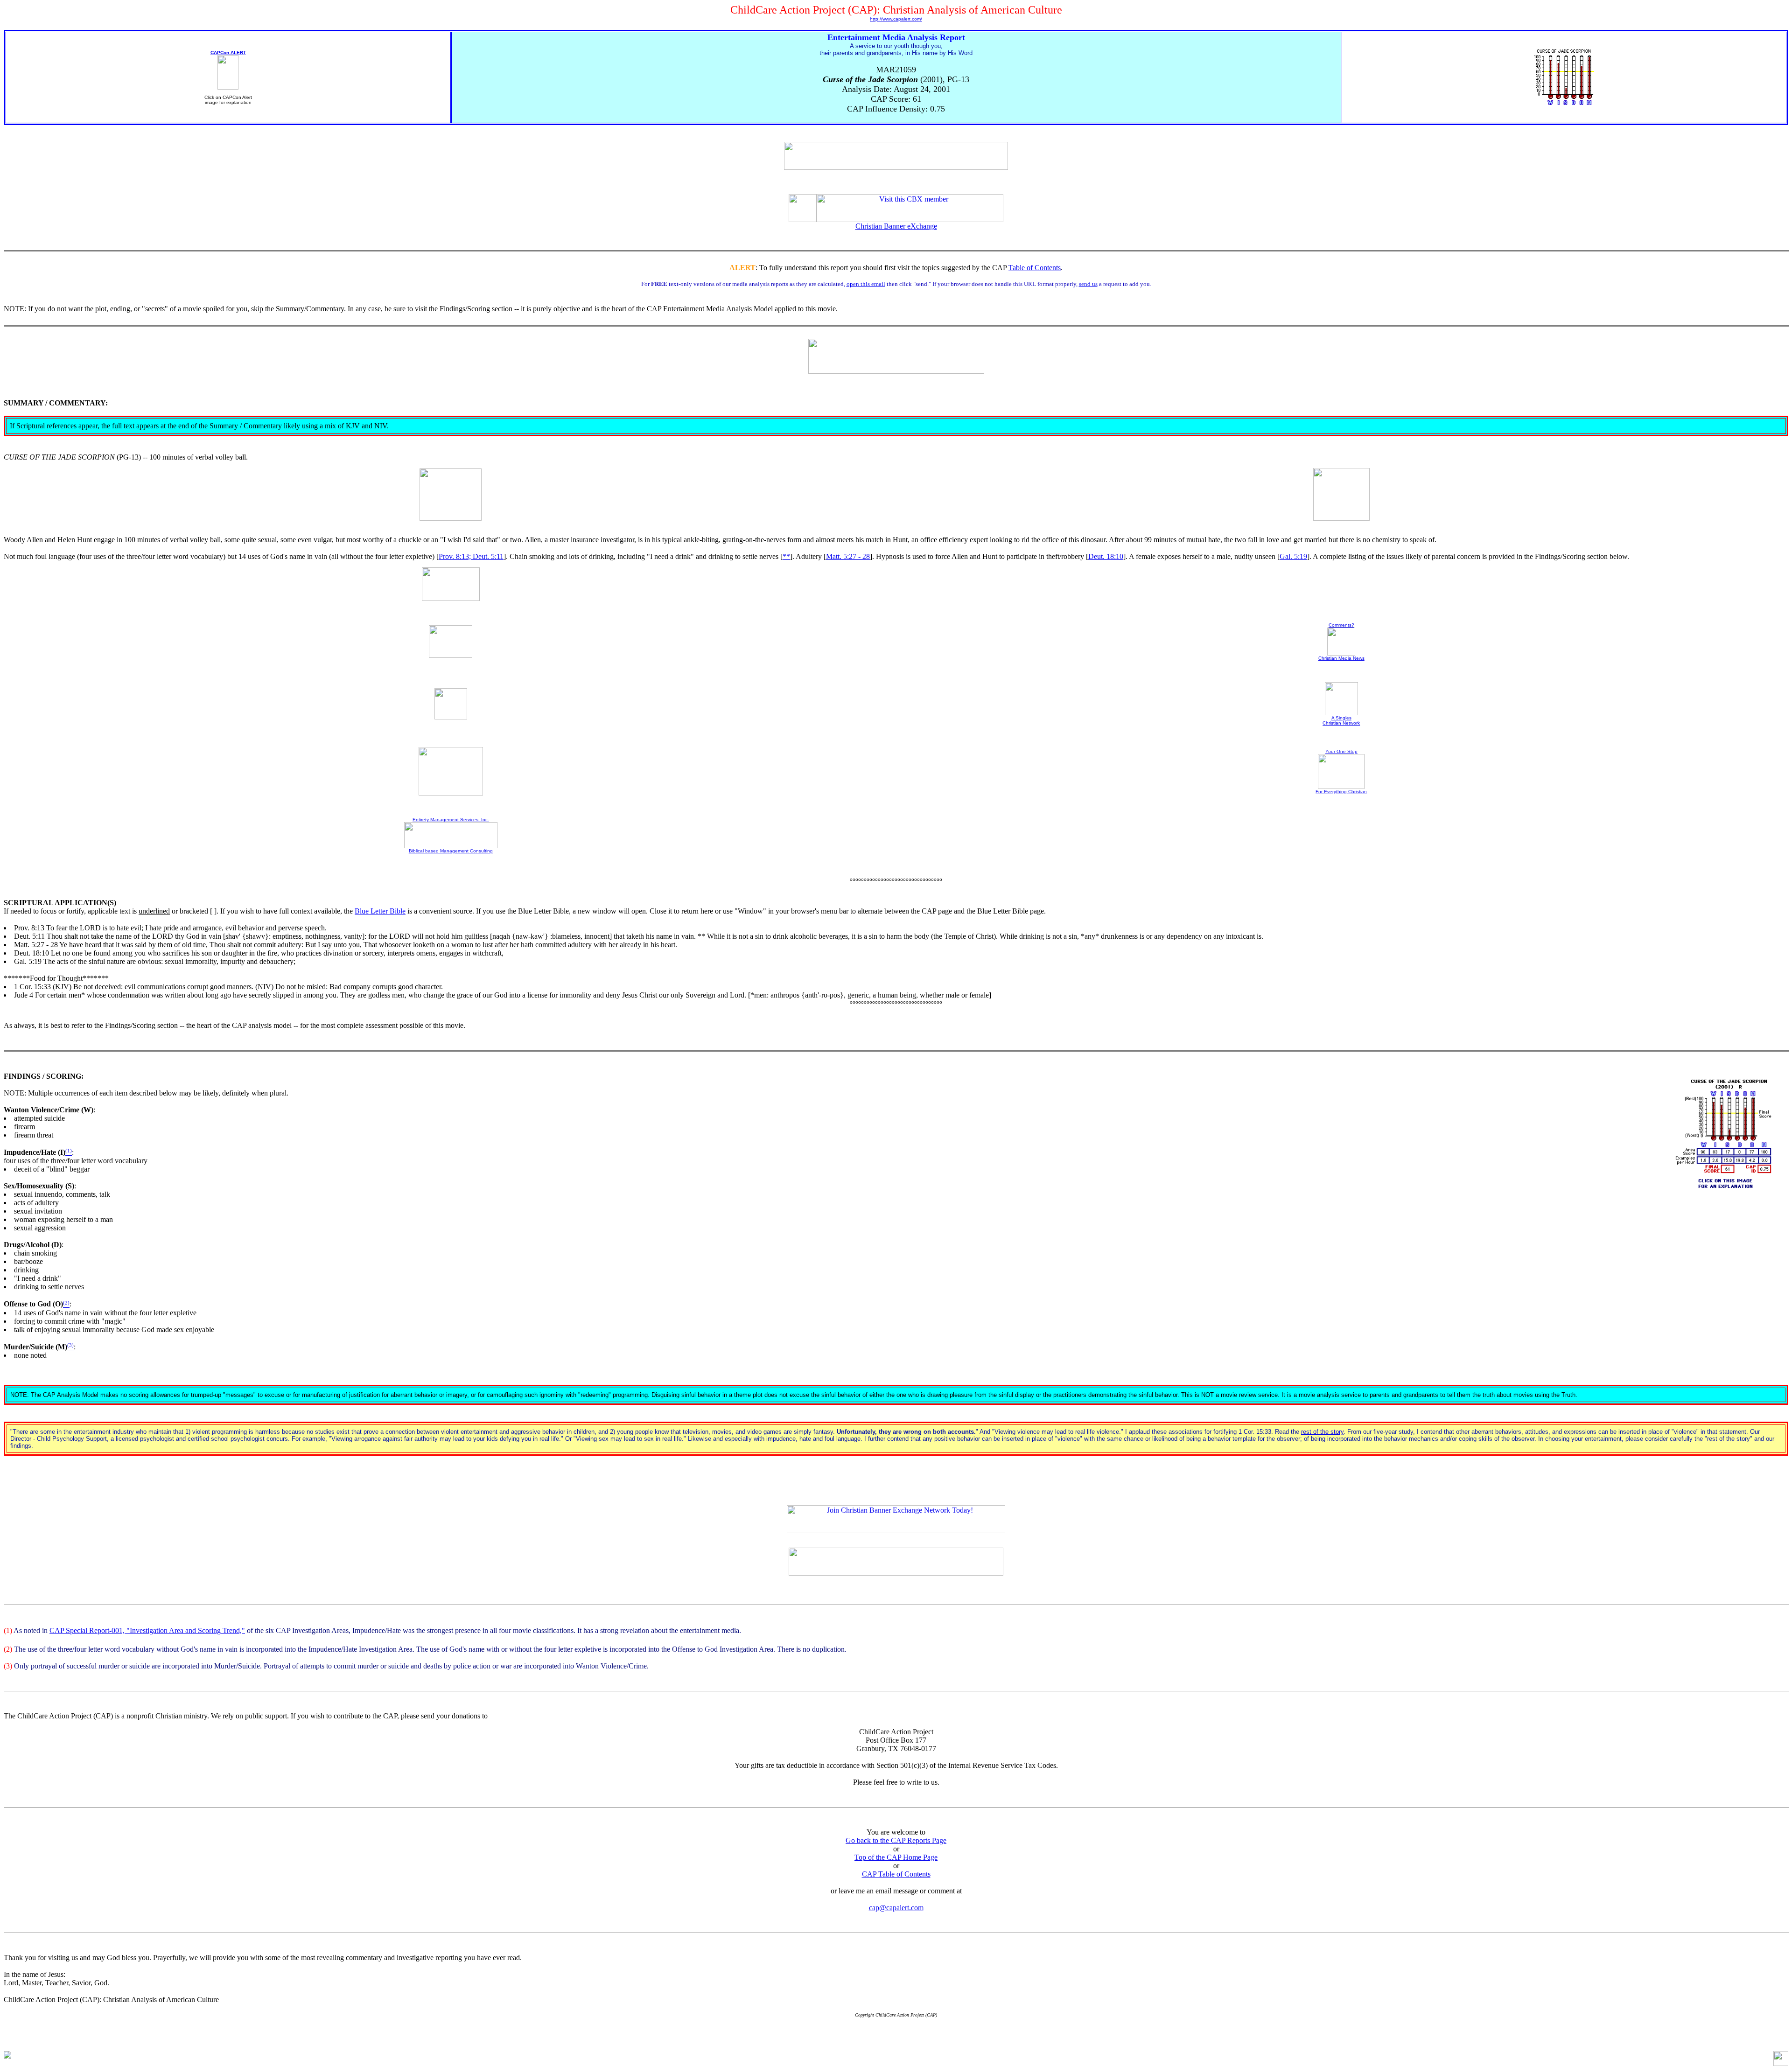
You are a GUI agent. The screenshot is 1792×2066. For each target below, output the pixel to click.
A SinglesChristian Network (1341, 720)
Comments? (1341, 625)
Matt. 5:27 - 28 (848, 556)
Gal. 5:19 (1293, 556)
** (786, 556)
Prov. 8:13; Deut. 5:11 (471, 556)
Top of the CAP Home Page (896, 1857)
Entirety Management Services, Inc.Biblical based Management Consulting (451, 835)
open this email (866, 284)
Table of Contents (1035, 268)
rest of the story (1322, 1432)
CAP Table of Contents (896, 1874)
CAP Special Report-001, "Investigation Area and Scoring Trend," (147, 1630)
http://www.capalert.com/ (896, 19)
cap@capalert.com (896, 1908)
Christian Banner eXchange (896, 226)
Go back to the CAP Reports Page (896, 1840)
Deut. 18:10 (1106, 556)
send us (1088, 284)
